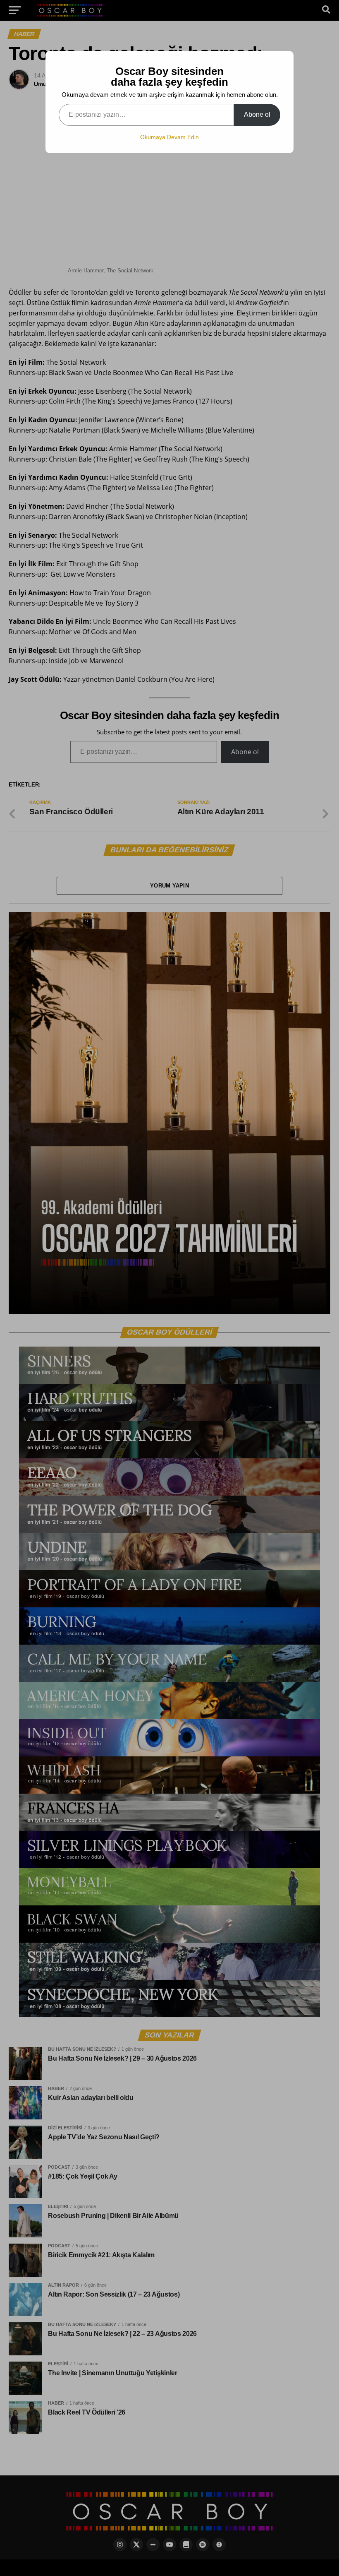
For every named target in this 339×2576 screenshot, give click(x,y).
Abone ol (257, 114)
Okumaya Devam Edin (169, 137)
